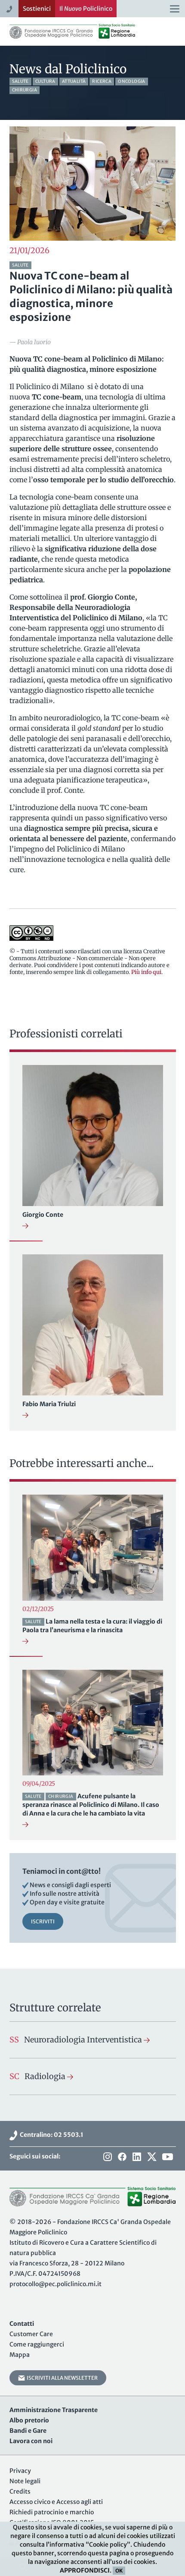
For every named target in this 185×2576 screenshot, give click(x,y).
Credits (20, 2491)
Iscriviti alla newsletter (61, 2378)
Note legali (25, 2481)
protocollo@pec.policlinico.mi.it (55, 2284)
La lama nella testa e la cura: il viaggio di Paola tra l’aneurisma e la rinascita (92, 1626)
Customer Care (31, 2334)
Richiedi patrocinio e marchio (52, 2512)
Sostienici (37, 9)
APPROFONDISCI (85, 2570)
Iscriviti (43, 1921)
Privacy (20, 2471)
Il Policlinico (86, 9)
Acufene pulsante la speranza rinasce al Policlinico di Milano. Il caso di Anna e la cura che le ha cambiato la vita (91, 1805)
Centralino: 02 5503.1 (50, 2135)
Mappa (20, 2355)
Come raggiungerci (37, 2344)
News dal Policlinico (68, 69)
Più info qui (146, 972)
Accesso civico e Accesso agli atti (56, 2502)
